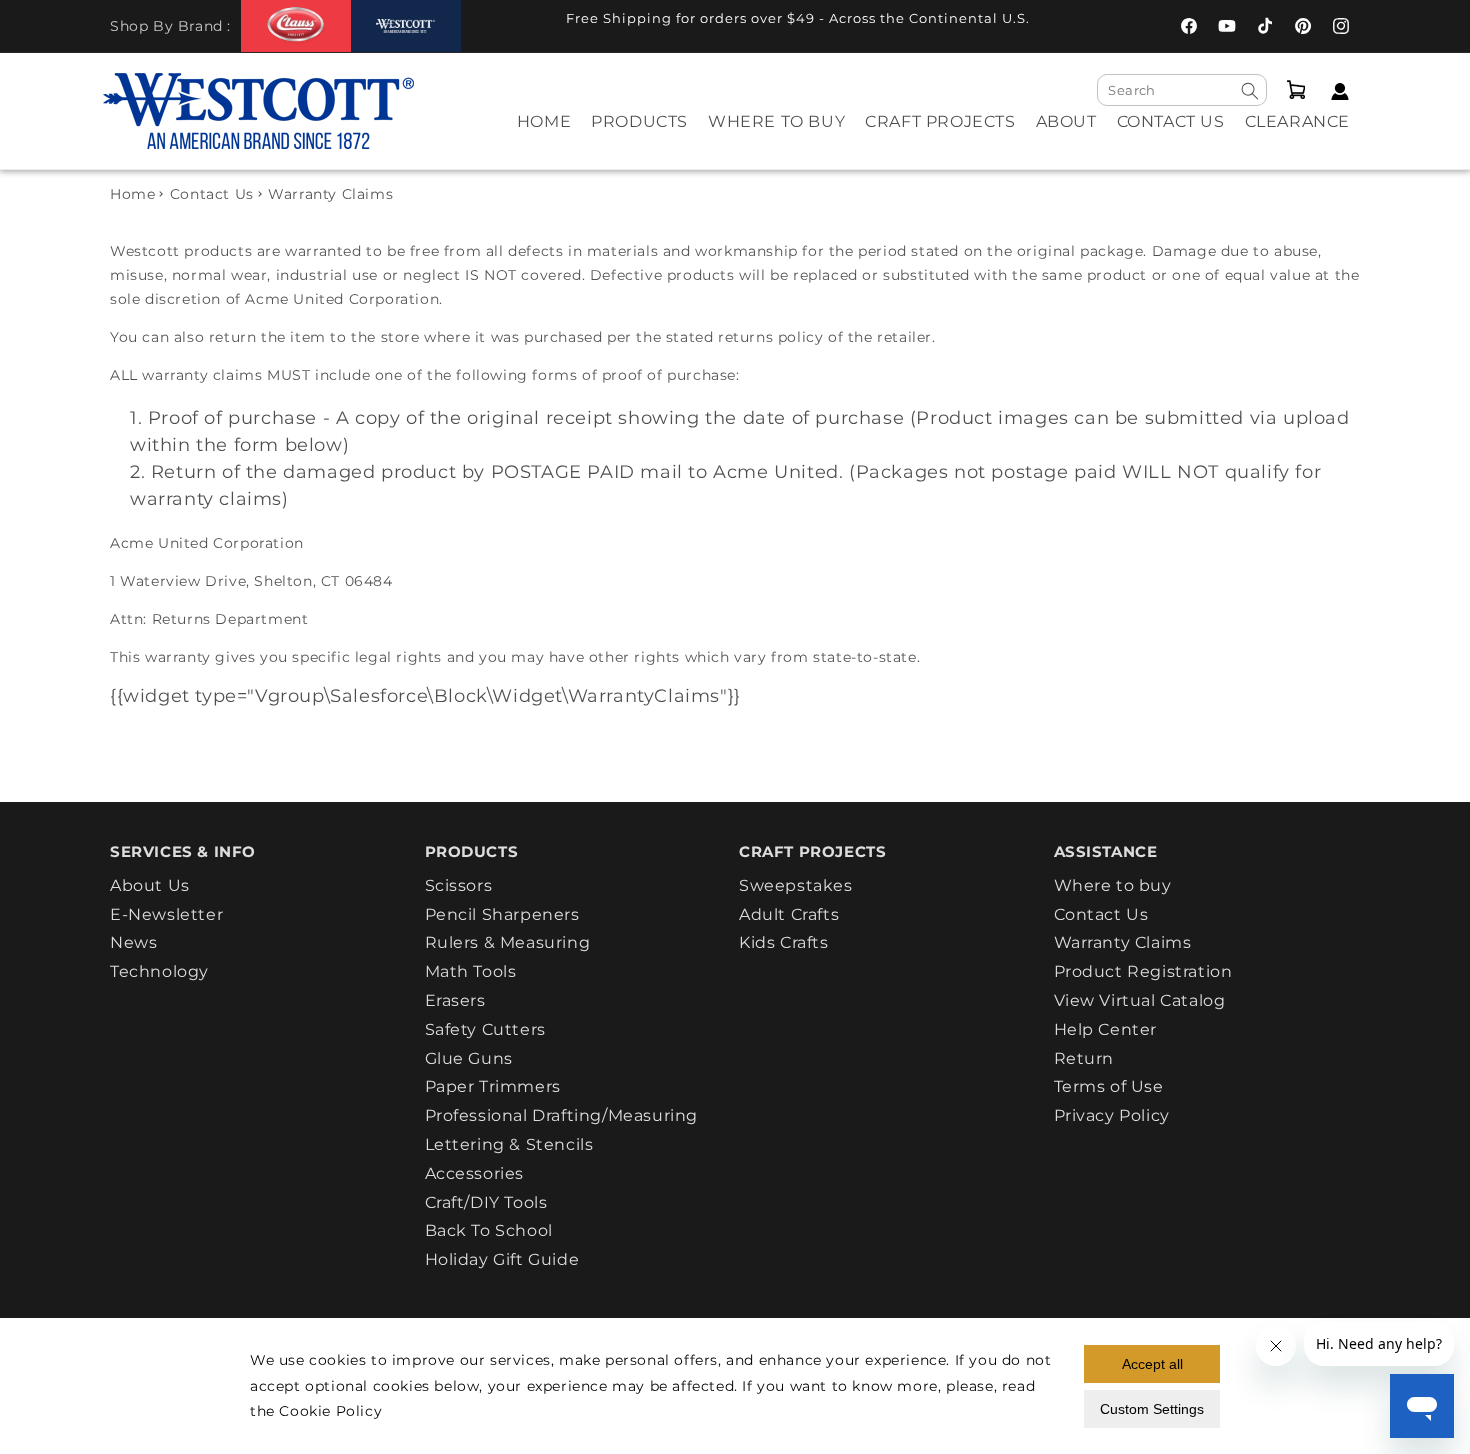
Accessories (475, 1173)
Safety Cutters (485, 1029)
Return (1084, 1058)
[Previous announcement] (505, 24)
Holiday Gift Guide (502, 1259)
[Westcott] (406, 26)
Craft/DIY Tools (486, 1202)
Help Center (1106, 1029)
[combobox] (1182, 90)
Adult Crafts (789, 914)
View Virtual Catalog (1140, 1000)
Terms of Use (1109, 1086)
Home (132, 194)
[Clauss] (296, 25)
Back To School (489, 1230)
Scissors (459, 886)
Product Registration (1143, 971)
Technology (159, 971)
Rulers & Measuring (508, 942)
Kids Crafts (784, 942)
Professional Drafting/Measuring (562, 1115)
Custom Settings (1152, 1409)
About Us (150, 886)
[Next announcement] (1090, 24)
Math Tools (471, 971)
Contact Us (212, 194)
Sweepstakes (796, 886)
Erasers (455, 1000)
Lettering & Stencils (509, 1144)
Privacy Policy (1112, 1115)
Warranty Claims (1123, 942)
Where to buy (1113, 886)
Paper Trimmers (493, 1086)
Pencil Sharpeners (502, 914)
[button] (639, 135)
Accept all (1152, 1364)
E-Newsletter (166, 914)
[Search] (1250, 91)
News (133, 942)
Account (1335, 91)
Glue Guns (469, 1058)
